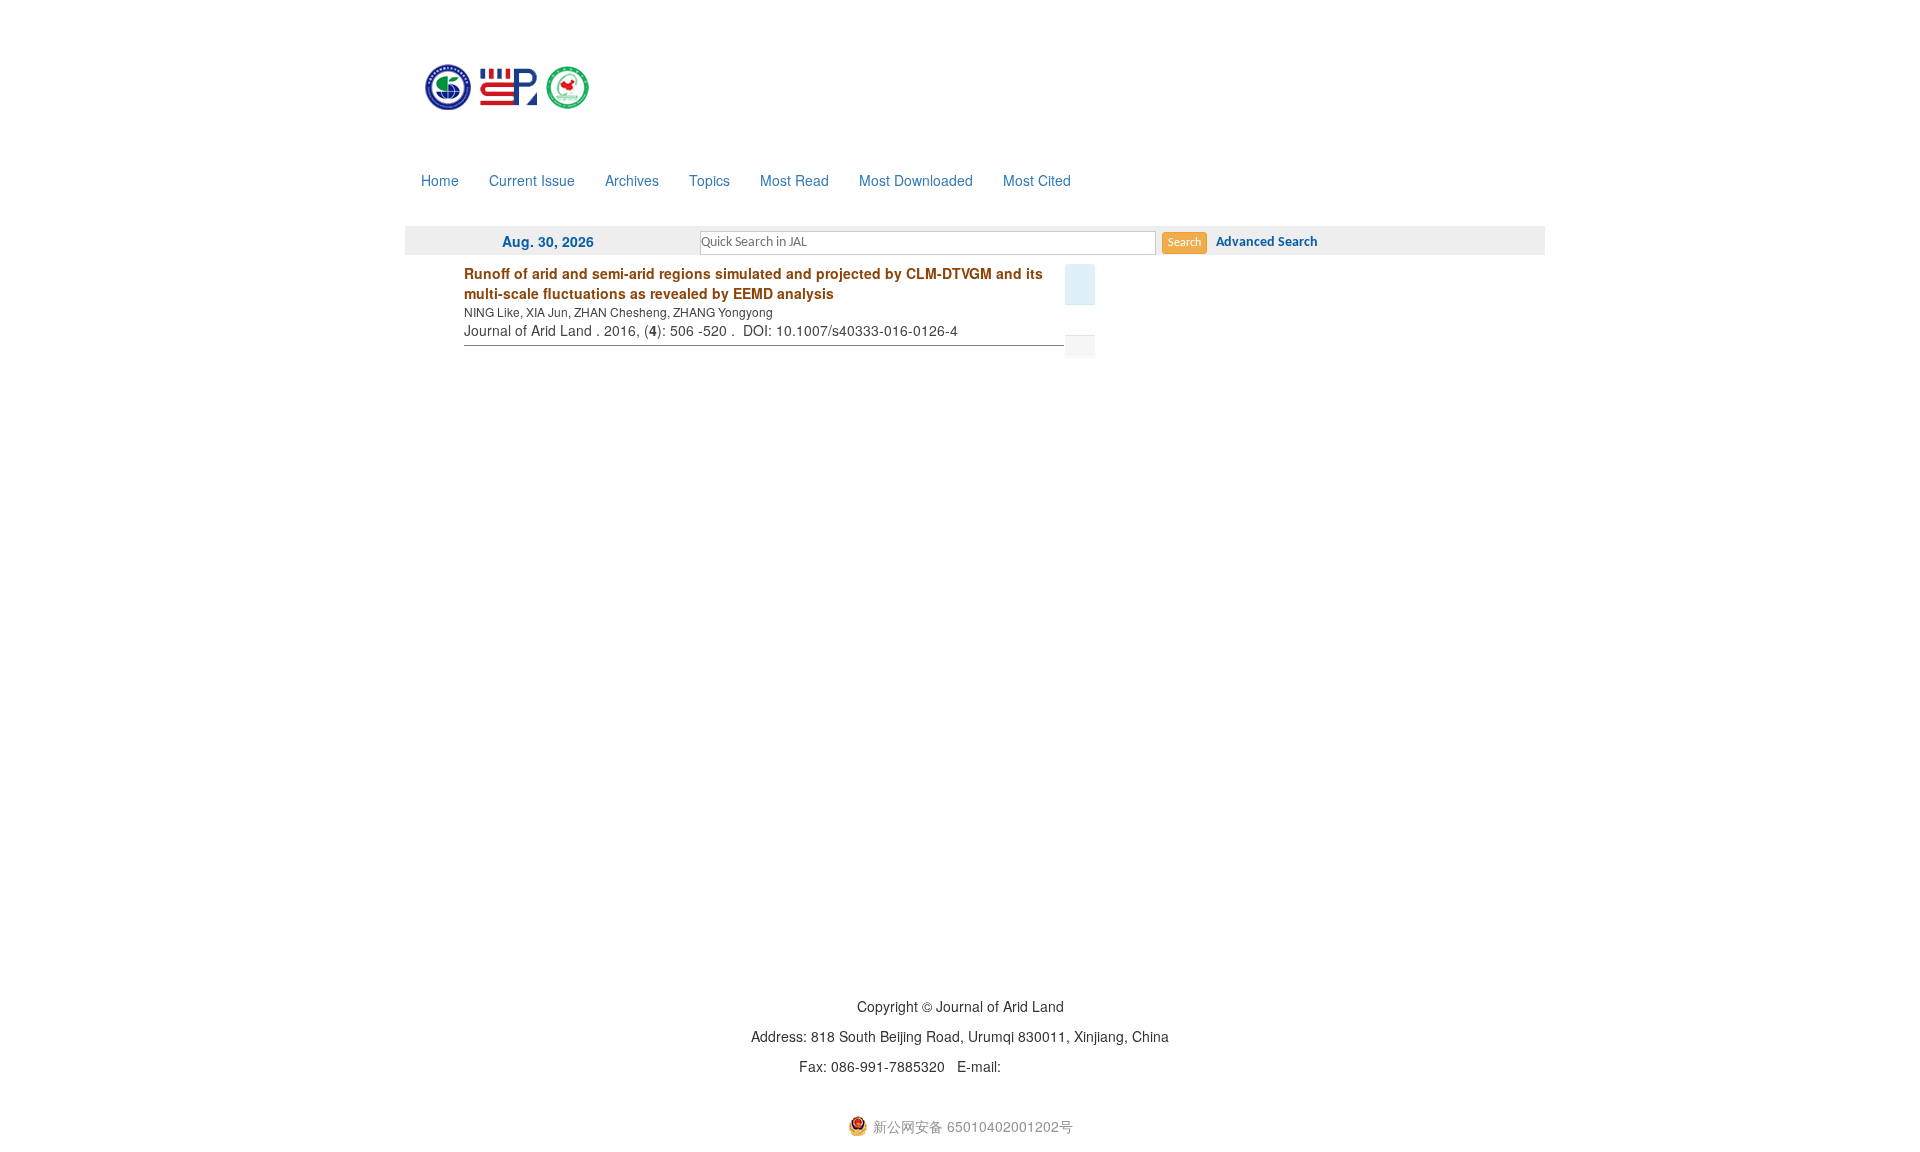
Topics (709, 180)
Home (440, 180)
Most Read (794, 180)
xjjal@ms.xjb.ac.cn (1063, 1066)
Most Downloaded (916, 180)
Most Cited (1037, 180)
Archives (632, 180)
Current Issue (532, 180)
